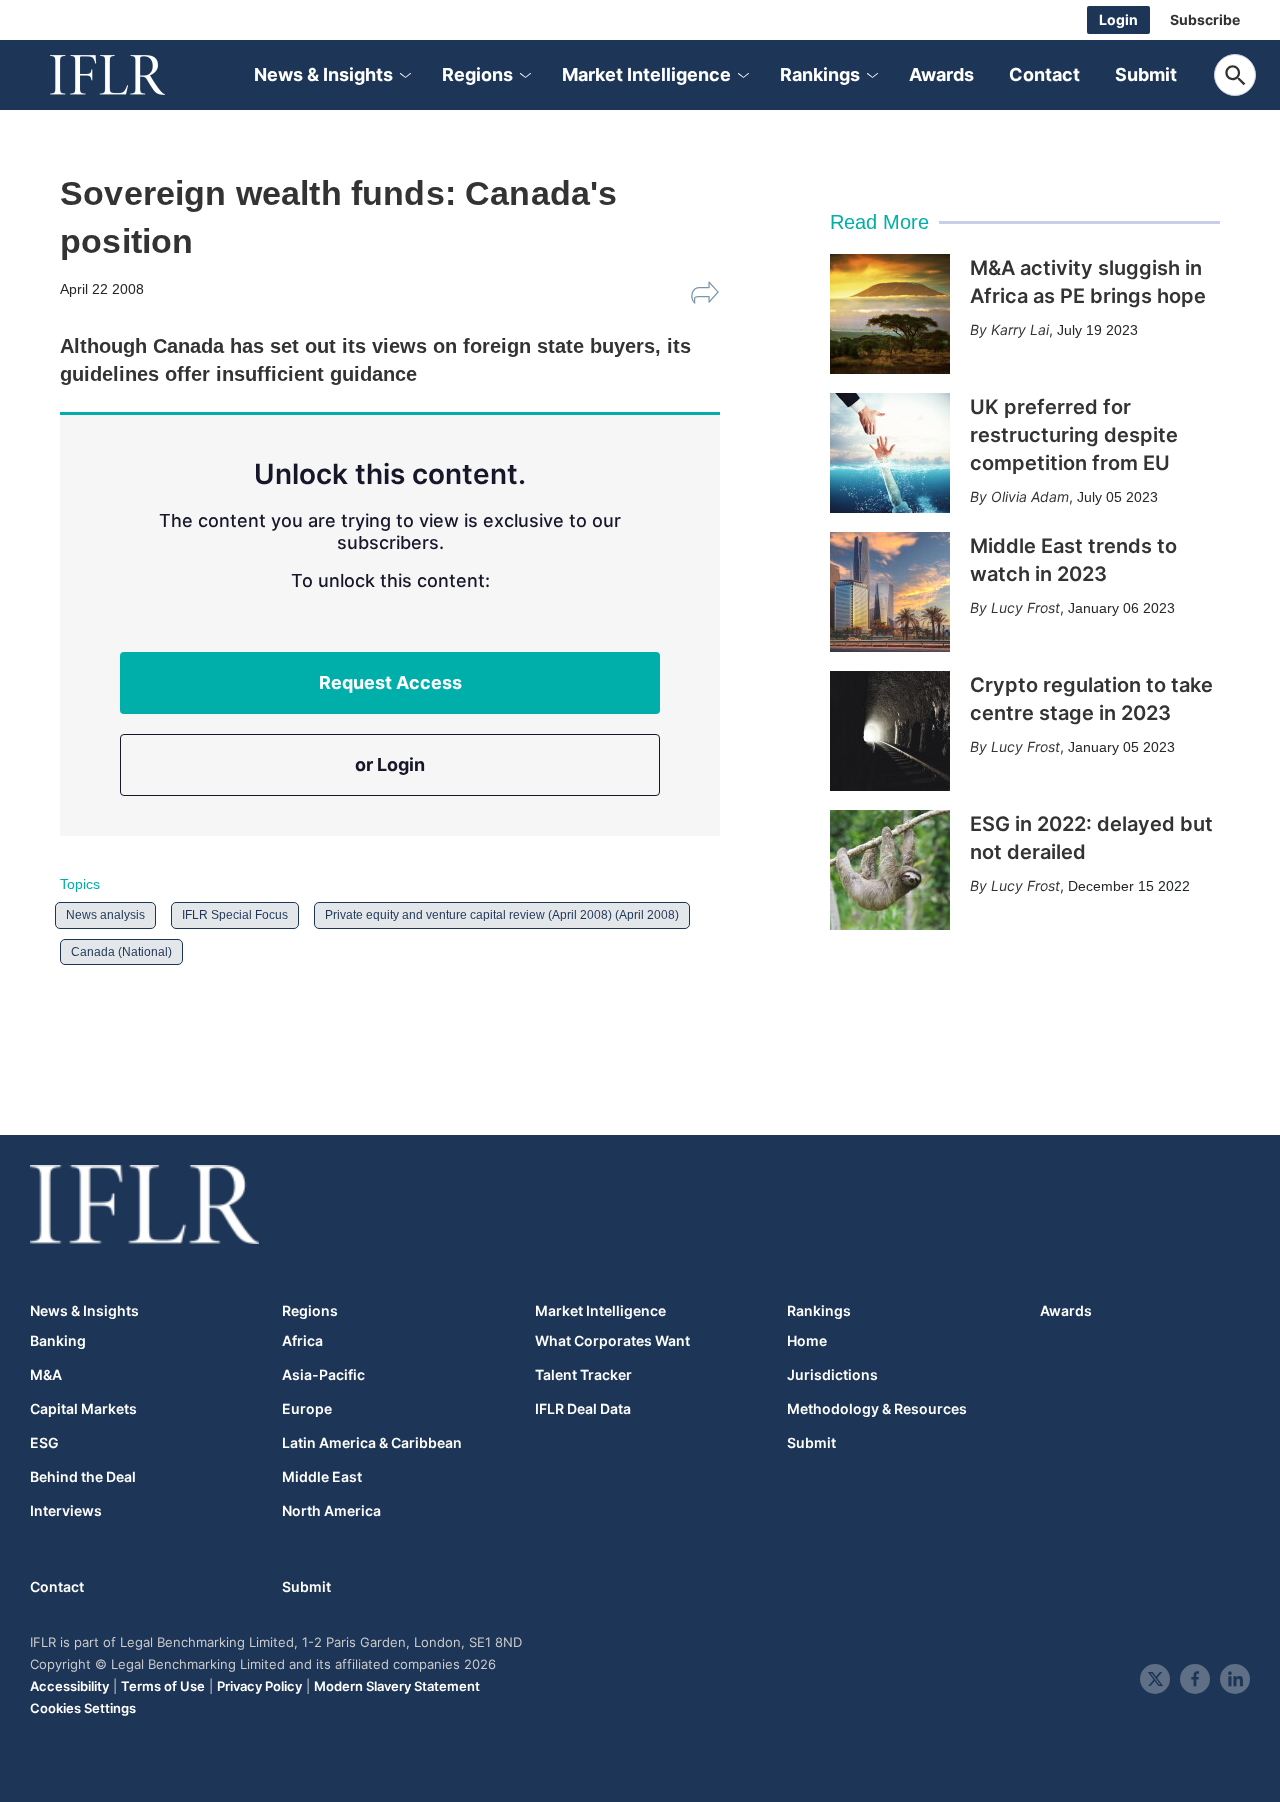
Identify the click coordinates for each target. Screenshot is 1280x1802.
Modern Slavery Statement (397, 1686)
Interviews (66, 1511)
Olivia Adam (1030, 496)
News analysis (105, 915)
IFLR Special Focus (235, 915)
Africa (302, 1341)
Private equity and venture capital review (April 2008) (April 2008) (502, 915)
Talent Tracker (583, 1375)
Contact (1044, 74)
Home (807, 1341)
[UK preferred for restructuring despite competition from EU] (890, 453)
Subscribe (1205, 19)
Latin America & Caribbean (372, 1443)
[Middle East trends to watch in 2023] (890, 592)
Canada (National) (121, 952)
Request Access (390, 682)
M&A (46, 1375)
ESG (44, 1443)
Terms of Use (163, 1686)
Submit (1146, 74)
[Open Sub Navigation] (404, 75)
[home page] (130, 75)
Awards (941, 74)
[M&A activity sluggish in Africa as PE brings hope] (890, 314)
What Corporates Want (612, 1341)
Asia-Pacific (323, 1375)
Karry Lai (1020, 329)
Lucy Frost (1025, 607)
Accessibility (69, 1686)
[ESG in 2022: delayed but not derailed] (890, 870)
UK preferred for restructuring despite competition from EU (1074, 435)
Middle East (322, 1477)
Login (1118, 19)
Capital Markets (83, 1409)
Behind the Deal (83, 1477)
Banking (58, 1341)
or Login (390, 764)
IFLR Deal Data (583, 1409)
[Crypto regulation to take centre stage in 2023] (890, 731)
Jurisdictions (832, 1375)
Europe (307, 1409)
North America (331, 1511)
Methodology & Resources (877, 1409)
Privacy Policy (259, 1686)
